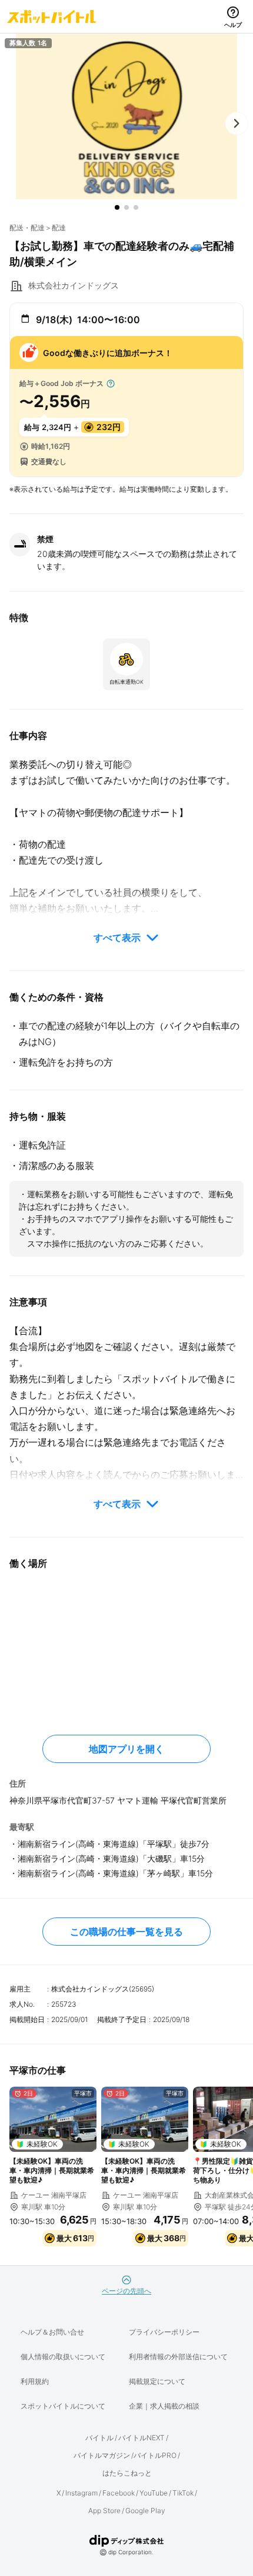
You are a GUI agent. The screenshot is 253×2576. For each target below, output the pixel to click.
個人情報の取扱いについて (63, 2357)
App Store (104, 2510)
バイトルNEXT (142, 2438)
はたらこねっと (127, 2473)
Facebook (119, 2493)
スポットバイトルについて (63, 2406)
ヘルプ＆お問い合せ (52, 2332)
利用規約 (35, 2381)
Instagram (81, 2493)
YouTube (154, 2493)
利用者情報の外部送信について (178, 2357)
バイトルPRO (155, 2455)
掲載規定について (157, 2381)
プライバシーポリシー (164, 2332)
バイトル (99, 2438)
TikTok (183, 2493)
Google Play (145, 2510)
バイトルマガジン (102, 2455)
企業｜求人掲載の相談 (164, 2406)
